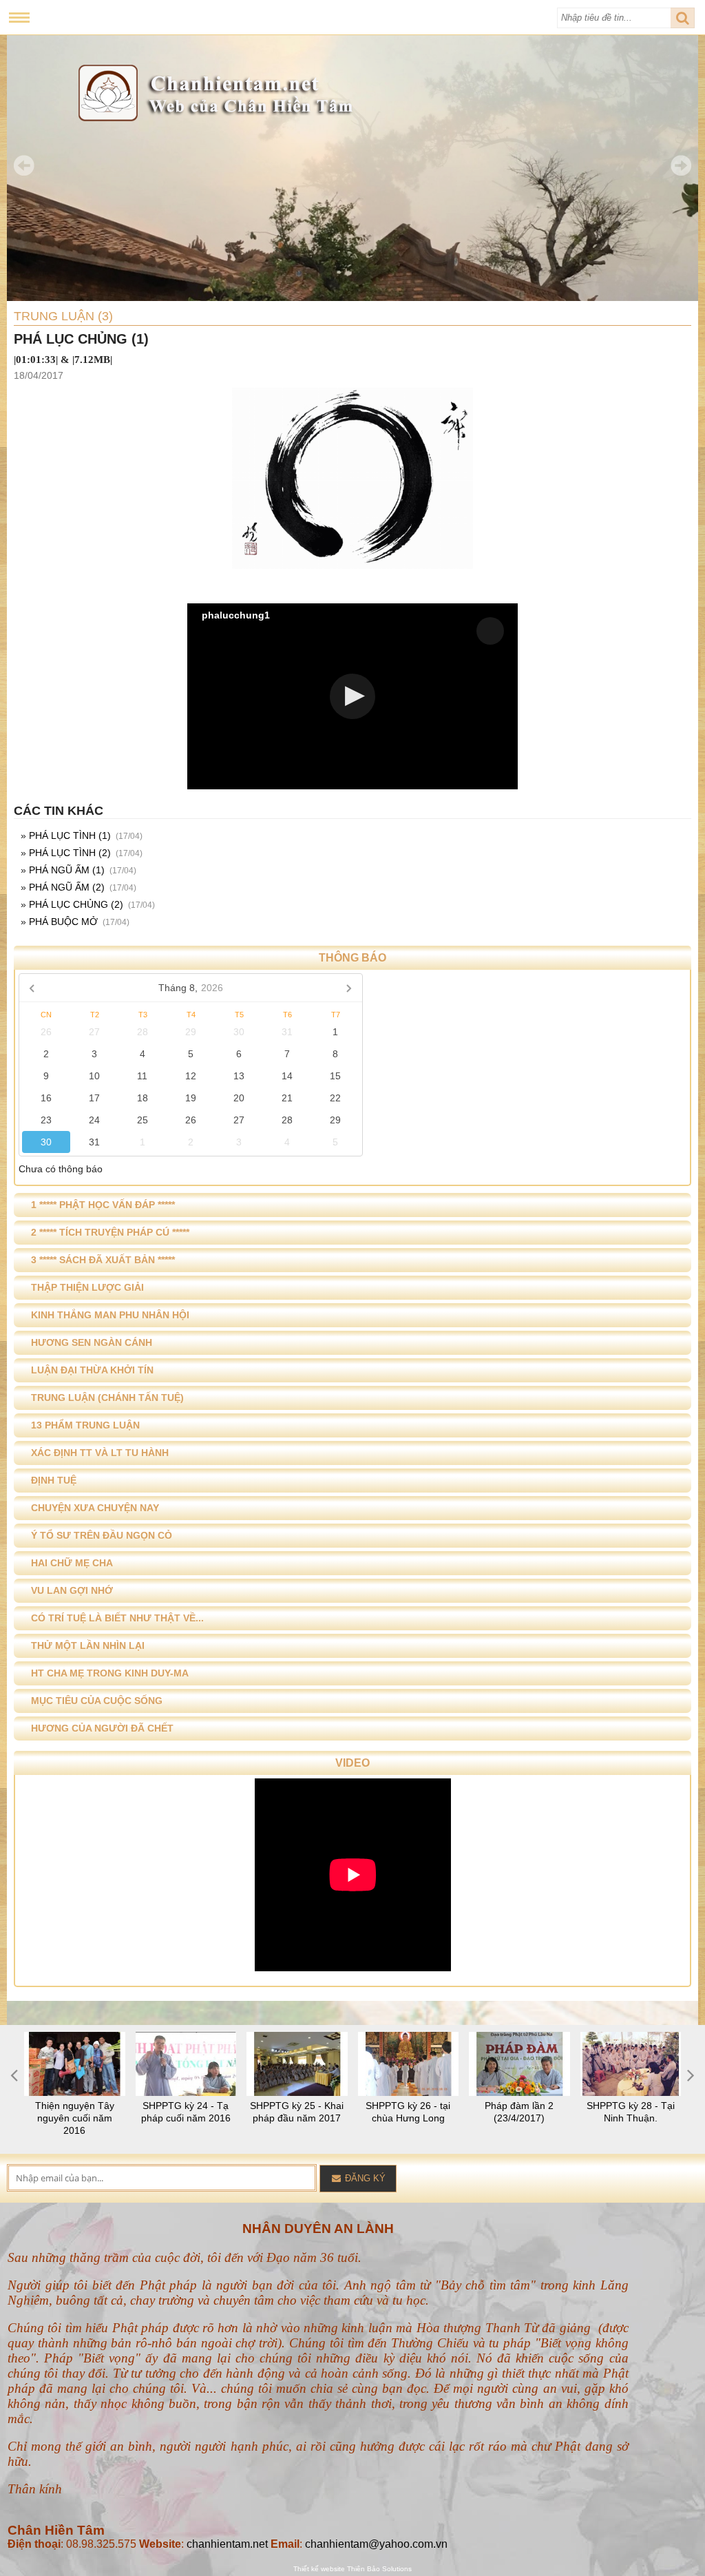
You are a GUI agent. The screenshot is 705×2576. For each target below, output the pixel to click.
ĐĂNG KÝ (364, 2178)
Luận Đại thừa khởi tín (92, 1370)
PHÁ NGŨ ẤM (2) (67, 887)
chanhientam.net (227, 2544)
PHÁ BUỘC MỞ (63, 922)
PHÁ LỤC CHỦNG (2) (76, 904)
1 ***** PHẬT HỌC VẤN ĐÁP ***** (103, 1205)
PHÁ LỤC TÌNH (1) (70, 835)
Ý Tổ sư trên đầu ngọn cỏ (102, 1535)
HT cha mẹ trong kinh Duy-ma (110, 1673)
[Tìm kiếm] (683, 18)
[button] (352, 696)
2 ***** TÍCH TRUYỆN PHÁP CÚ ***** (110, 1232)
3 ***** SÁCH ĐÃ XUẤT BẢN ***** (103, 1260)
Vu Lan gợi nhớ (72, 1590)
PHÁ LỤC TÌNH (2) (70, 853)
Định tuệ (54, 1480)
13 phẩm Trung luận (85, 1425)
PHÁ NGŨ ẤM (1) (67, 870)
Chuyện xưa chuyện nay (95, 1508)
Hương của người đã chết (102, 1728)
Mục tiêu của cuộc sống (97, 1701)
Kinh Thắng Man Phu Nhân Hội (110, 1315)
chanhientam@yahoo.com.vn (376, 2544)
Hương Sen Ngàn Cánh (92, 1342)
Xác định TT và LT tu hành (100, 1453)
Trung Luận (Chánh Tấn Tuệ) (107, 1398)
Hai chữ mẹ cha (72, 1563)
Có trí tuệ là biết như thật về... (117, 1618)
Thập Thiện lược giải (87, 1287)
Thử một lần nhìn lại (88, 1645)
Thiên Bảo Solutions (379, 2569)
